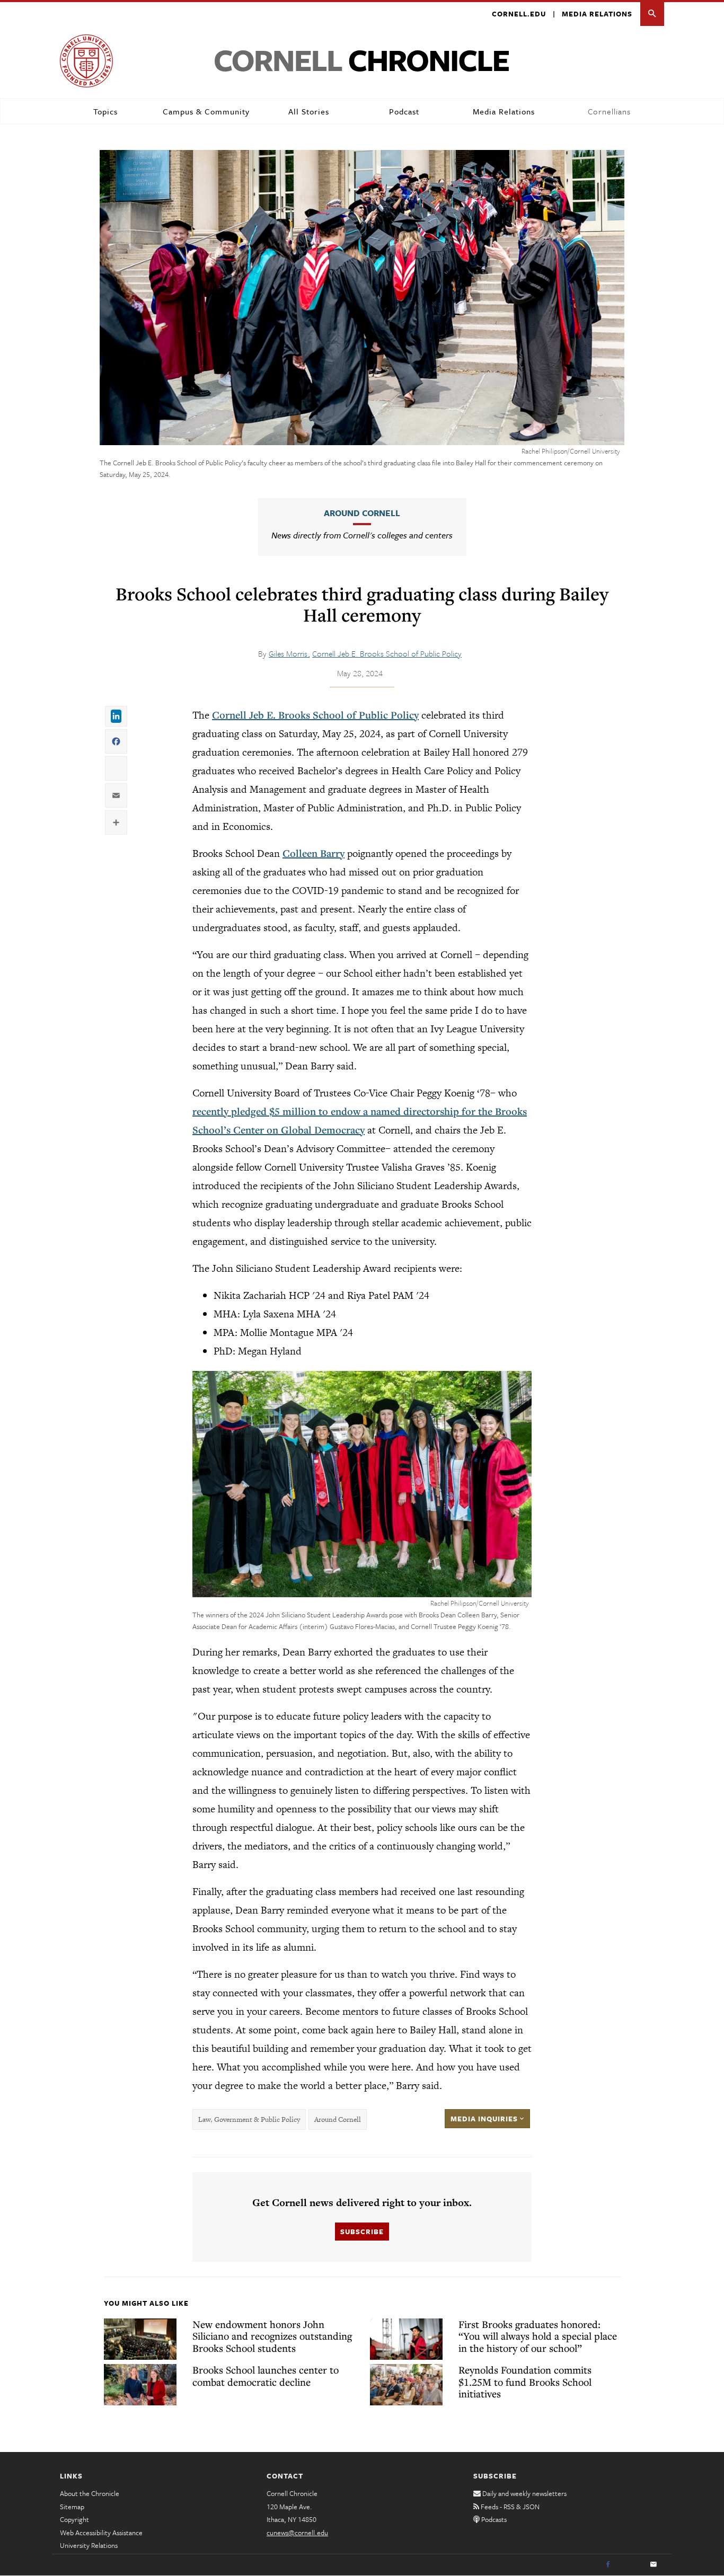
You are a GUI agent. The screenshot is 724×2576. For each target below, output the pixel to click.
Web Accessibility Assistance (101, 2533)
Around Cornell (362, 513)
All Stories (309, 111)
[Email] (654, 2565)
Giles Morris (289, 653)
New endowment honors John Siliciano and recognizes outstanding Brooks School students (272, 2336)
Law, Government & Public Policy (249, 2119)
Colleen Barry (314, 853)
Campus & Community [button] (206, 111)
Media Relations (597, 14)
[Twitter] (631, 2565)
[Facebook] (608, 2565)
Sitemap (72, 2507)
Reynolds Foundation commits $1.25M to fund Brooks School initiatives (525, 2382)
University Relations (89, 2545)
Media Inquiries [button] (485, 2119)
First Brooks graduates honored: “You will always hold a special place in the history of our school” (538, 2336)
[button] (652, 14)
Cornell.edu (519, 14)
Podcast (404, 111)
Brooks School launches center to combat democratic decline (266, 2376)
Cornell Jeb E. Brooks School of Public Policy (387, 653)
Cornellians (609, 111)
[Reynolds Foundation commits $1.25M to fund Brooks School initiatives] (406, 2385)
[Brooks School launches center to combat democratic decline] (140, 2385)
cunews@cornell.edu (297, 2533)
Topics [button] (105, 111)
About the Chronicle (90, 2493)
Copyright (74, 2519)
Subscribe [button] (362, 2232)
